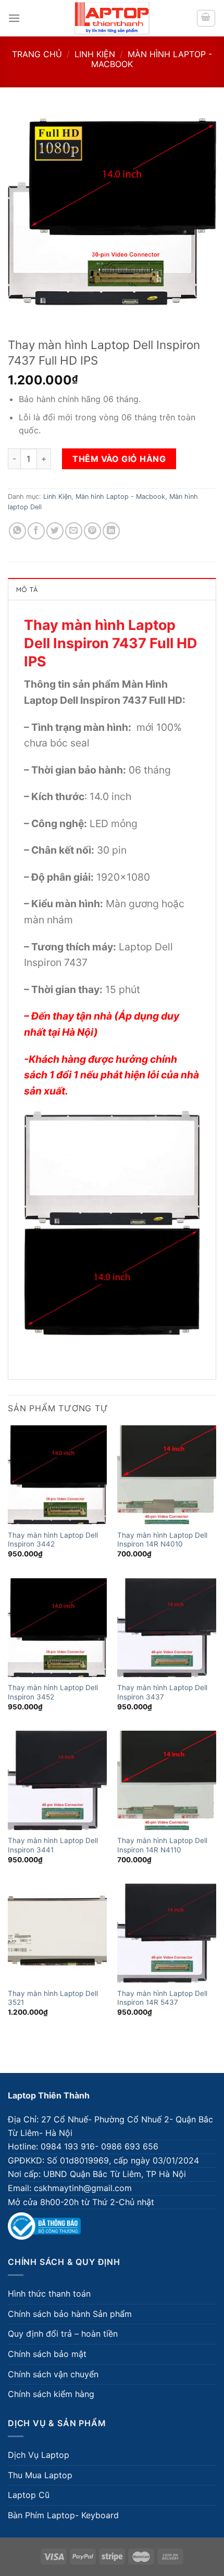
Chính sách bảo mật (47, 2354)
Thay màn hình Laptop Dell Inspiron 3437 (162, 1692)
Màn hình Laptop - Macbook (152, 59)
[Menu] (14, 18)
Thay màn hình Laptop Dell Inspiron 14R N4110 (162, 1845)
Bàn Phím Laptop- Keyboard (63, 2515)
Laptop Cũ (29, 2495)
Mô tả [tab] (27, 589)
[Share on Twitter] (55, 531)
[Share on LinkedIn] (111, 531)
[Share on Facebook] (36, 531)
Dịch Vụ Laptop (39, 2455)
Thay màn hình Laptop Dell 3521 (53, 1998)
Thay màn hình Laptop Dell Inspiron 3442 (53, 1540)
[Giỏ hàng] (206, 18)
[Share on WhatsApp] (17, 531)
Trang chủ (37, 54)
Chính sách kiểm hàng (51, 2394)
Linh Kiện (95, 54)
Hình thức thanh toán (49, 2294)
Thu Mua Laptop (40, 2475)
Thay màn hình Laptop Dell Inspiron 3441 (53, 1845)
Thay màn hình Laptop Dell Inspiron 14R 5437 (162, 1998)
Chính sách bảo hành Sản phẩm (70, 2314)
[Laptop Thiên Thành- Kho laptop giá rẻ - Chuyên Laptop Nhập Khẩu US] (112, 18)
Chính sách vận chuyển (53, 2374)
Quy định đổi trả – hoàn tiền (63, 2334)
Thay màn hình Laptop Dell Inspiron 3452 (53, 1692)
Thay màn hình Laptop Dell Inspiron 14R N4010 (162, 1540)
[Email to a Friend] (74, 531)
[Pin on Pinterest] (92, 531)
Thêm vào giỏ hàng (119, 459)
